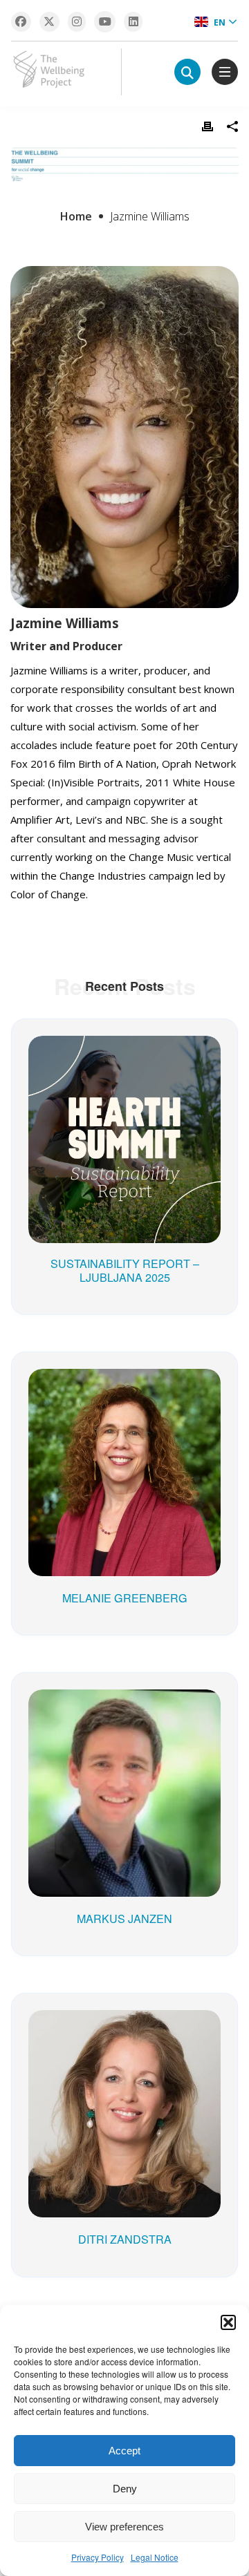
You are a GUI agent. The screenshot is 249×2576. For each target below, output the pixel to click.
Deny (125, 2489)
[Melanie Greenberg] (124, 1390)
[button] (228, 2322)
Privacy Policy (98, 2557)
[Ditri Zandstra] (124, 2031)
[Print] (207, 126)
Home (76, 216)
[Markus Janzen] (124, 1710)
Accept (124, 2451)
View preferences (124, 2527)
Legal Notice (155, 2557)
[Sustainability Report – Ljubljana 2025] (124, 1057)
